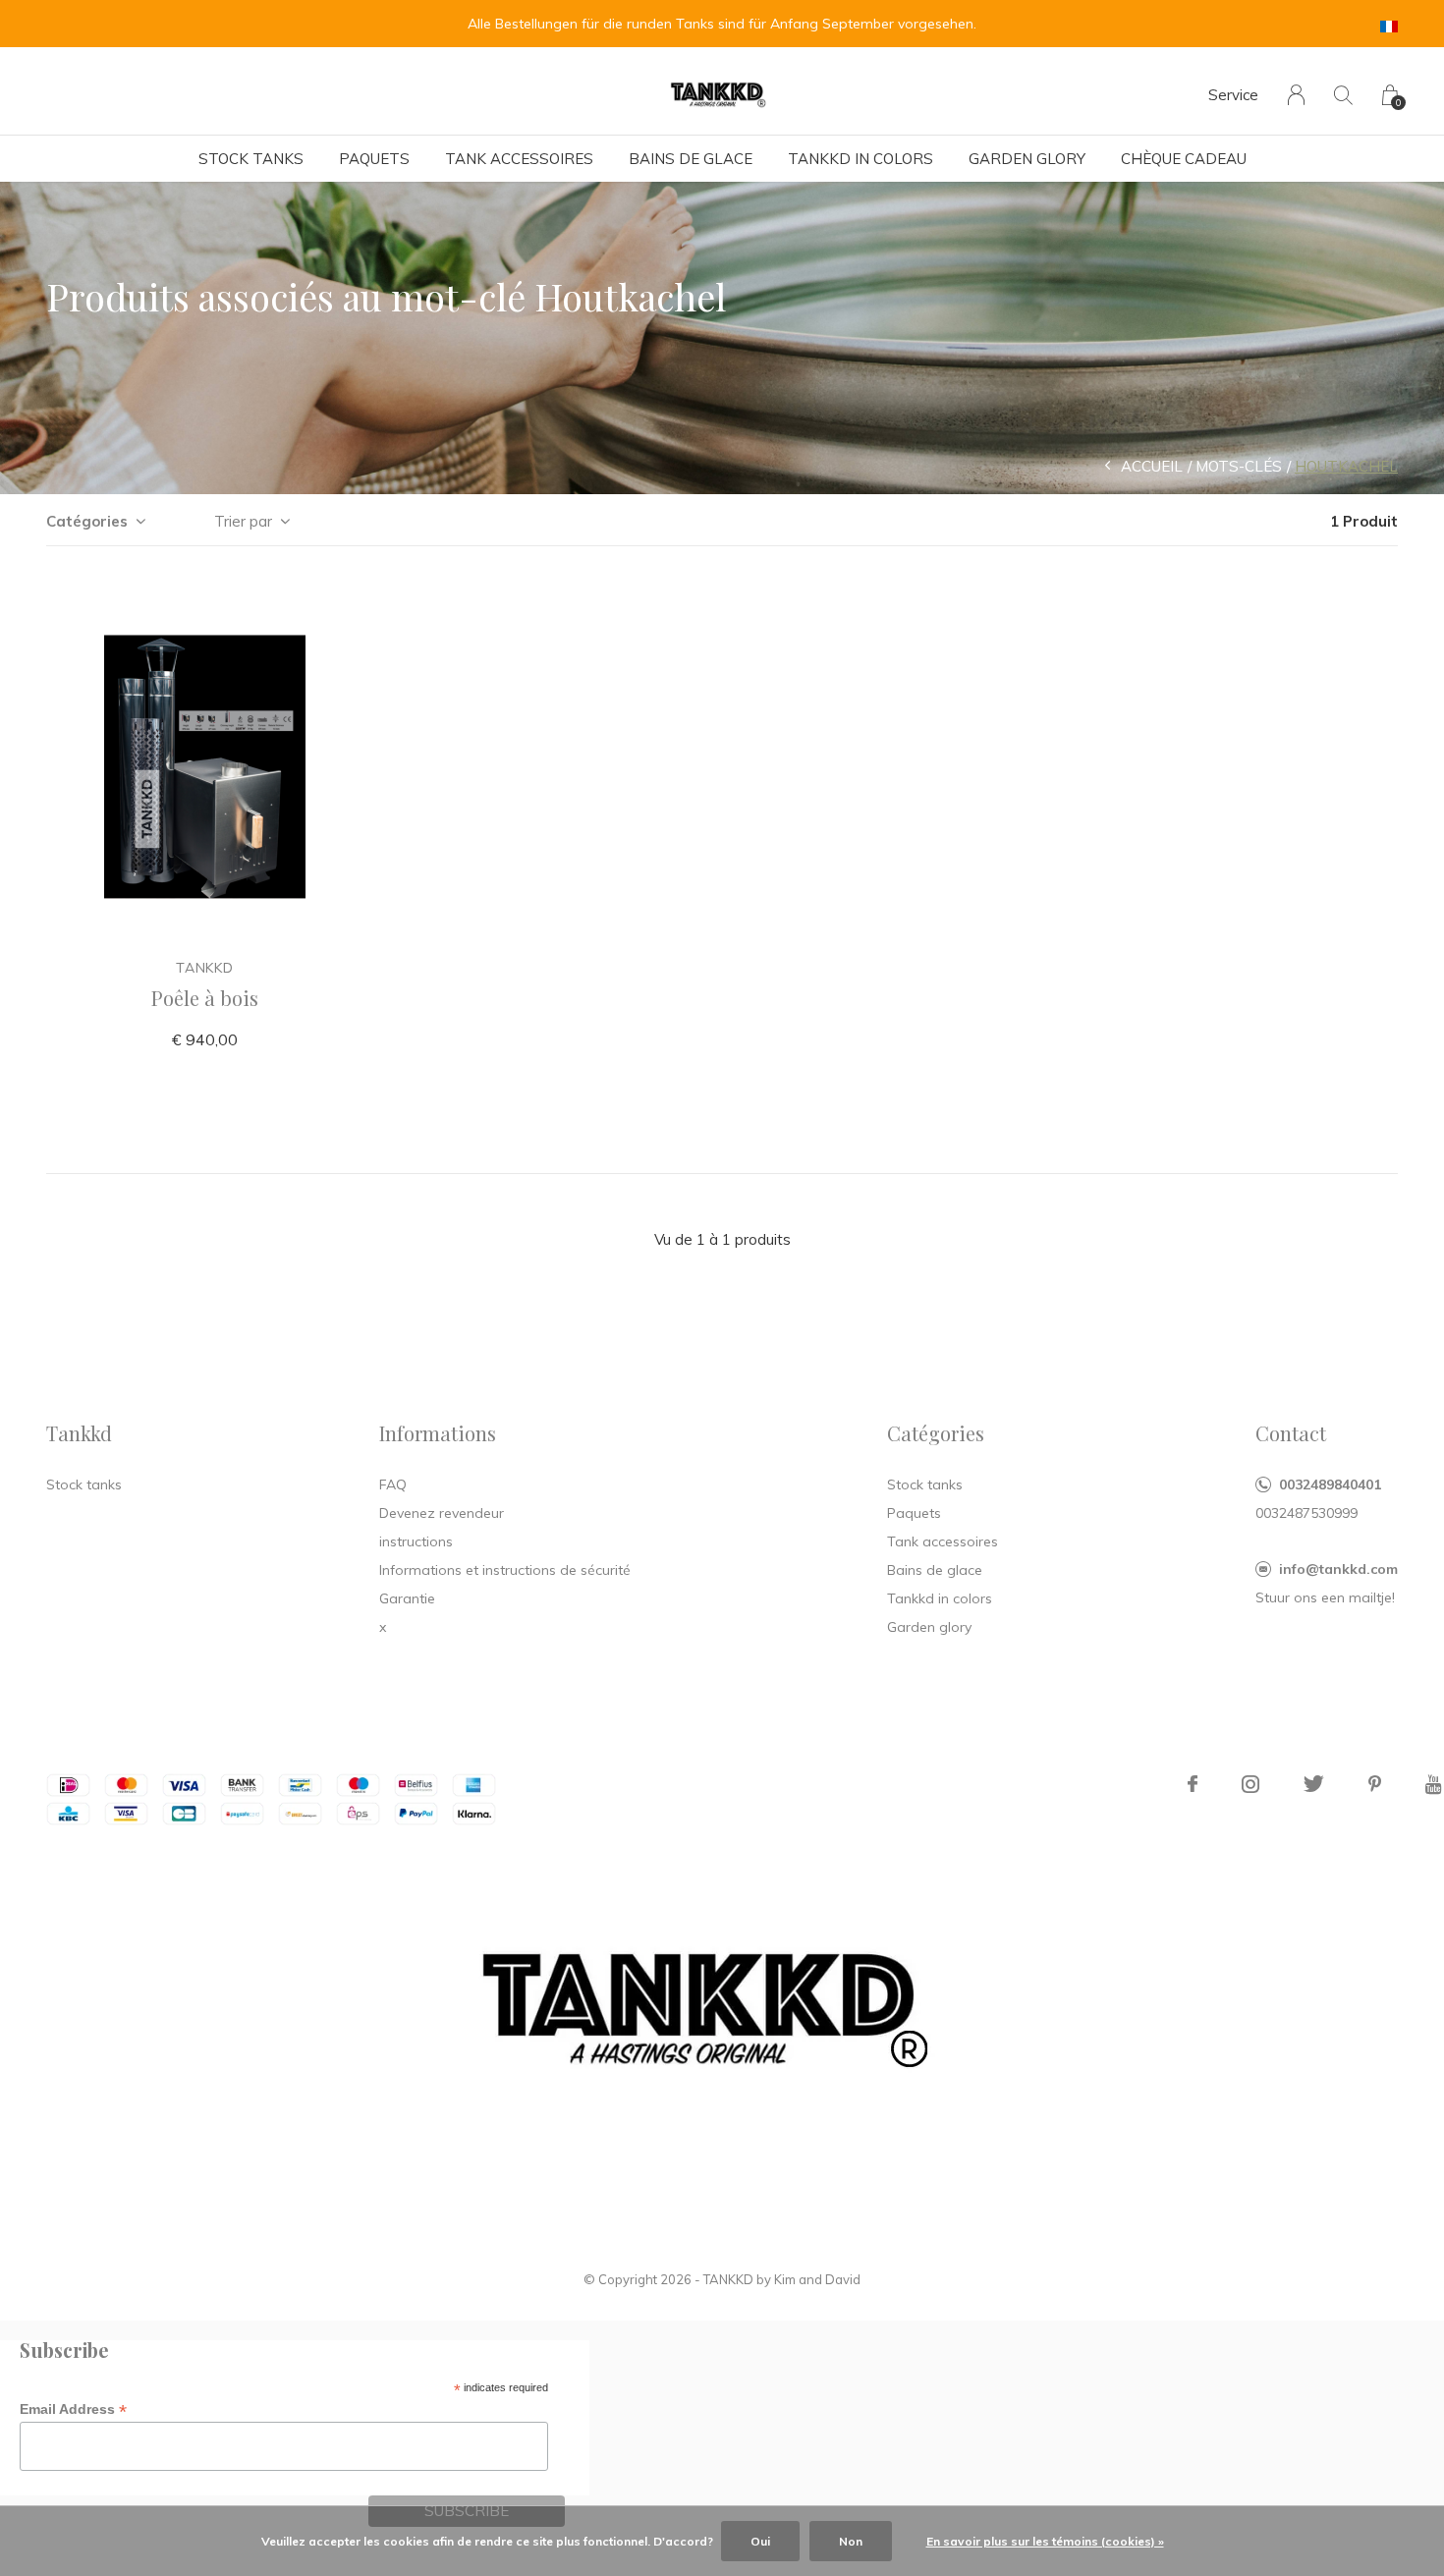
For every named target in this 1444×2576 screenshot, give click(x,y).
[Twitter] (1314, 1784)
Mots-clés (1239, 466)
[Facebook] (1193, 1784)
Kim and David (817, 2279)
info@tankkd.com (1338, 1569)
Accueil (1152, 466)
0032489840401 (1330, 1484)
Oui (760, 2541)
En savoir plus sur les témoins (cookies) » (1045, 2541)
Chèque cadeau (1184, 159)
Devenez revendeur (442, 1513)
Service (1233, 95)
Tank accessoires (519, 159)
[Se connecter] (1296, 95)
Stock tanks (251, 159)
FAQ (393, 1484)
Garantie (407, 1598)
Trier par (243, 521)
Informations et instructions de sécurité (505, 1570)
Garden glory (1027, 159)
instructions (416, 1541)
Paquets (374, 159)
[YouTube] (1434, 1784)
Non (851, 2541)
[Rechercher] (1343, 95)
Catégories (87, 521)
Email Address (73, 2409)
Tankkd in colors (861, 159)
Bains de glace (691, 159)
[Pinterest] (1375, 1784)
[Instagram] (1250, 1784)
